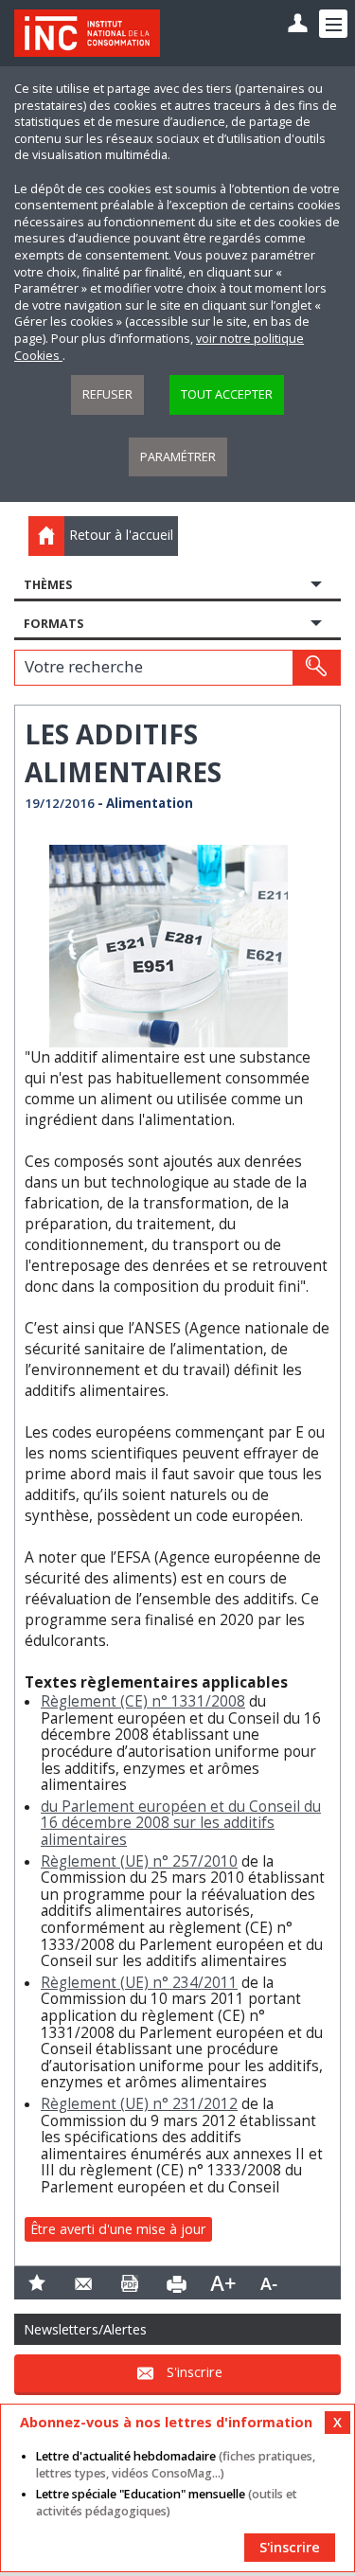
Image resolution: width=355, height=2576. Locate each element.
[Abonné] (298, 24)
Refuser (107, 394)
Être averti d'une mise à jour (118, 2229)
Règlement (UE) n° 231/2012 (139, 2104)
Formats (53, 624)
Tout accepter (227, 394)
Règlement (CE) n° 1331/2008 (143, 1701)
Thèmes (48, 585)
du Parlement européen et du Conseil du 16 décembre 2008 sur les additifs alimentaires (181, 1823)
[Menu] (333, 24)
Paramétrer (178, 457)
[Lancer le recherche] (316, 668)
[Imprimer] (177, 2283)
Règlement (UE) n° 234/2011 (139, 1983)
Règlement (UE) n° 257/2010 (139, 1861)
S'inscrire (195, 2372)
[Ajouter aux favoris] (37, 2283)
